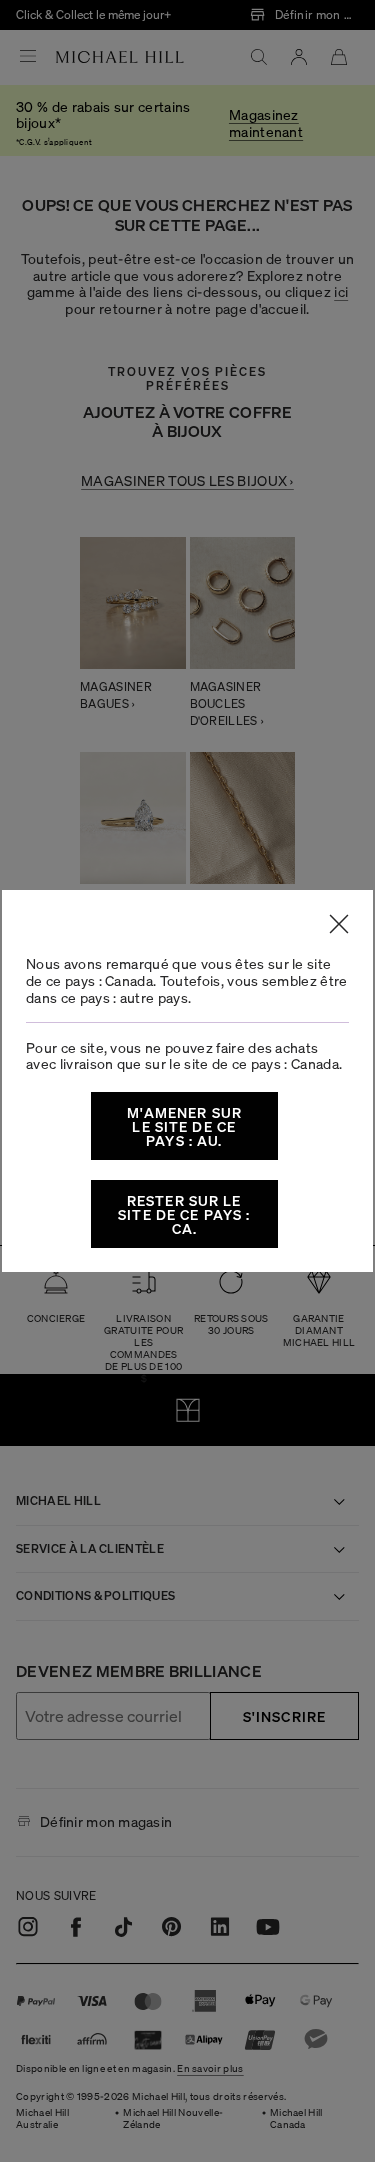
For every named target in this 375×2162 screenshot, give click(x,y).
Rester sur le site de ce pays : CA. (184, 1214)
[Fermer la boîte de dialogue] (339, 924)
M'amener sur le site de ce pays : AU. (184, 1126)
